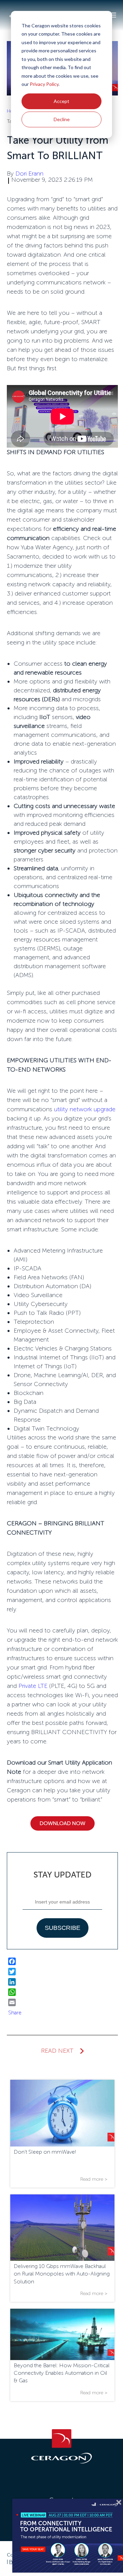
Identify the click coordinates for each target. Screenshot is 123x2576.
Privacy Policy (44, 84)
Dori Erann (29, 174)
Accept (61, 101)
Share (15, 2013)
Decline (62, 119)
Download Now (63, 1823)
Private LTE (33, 1686)
